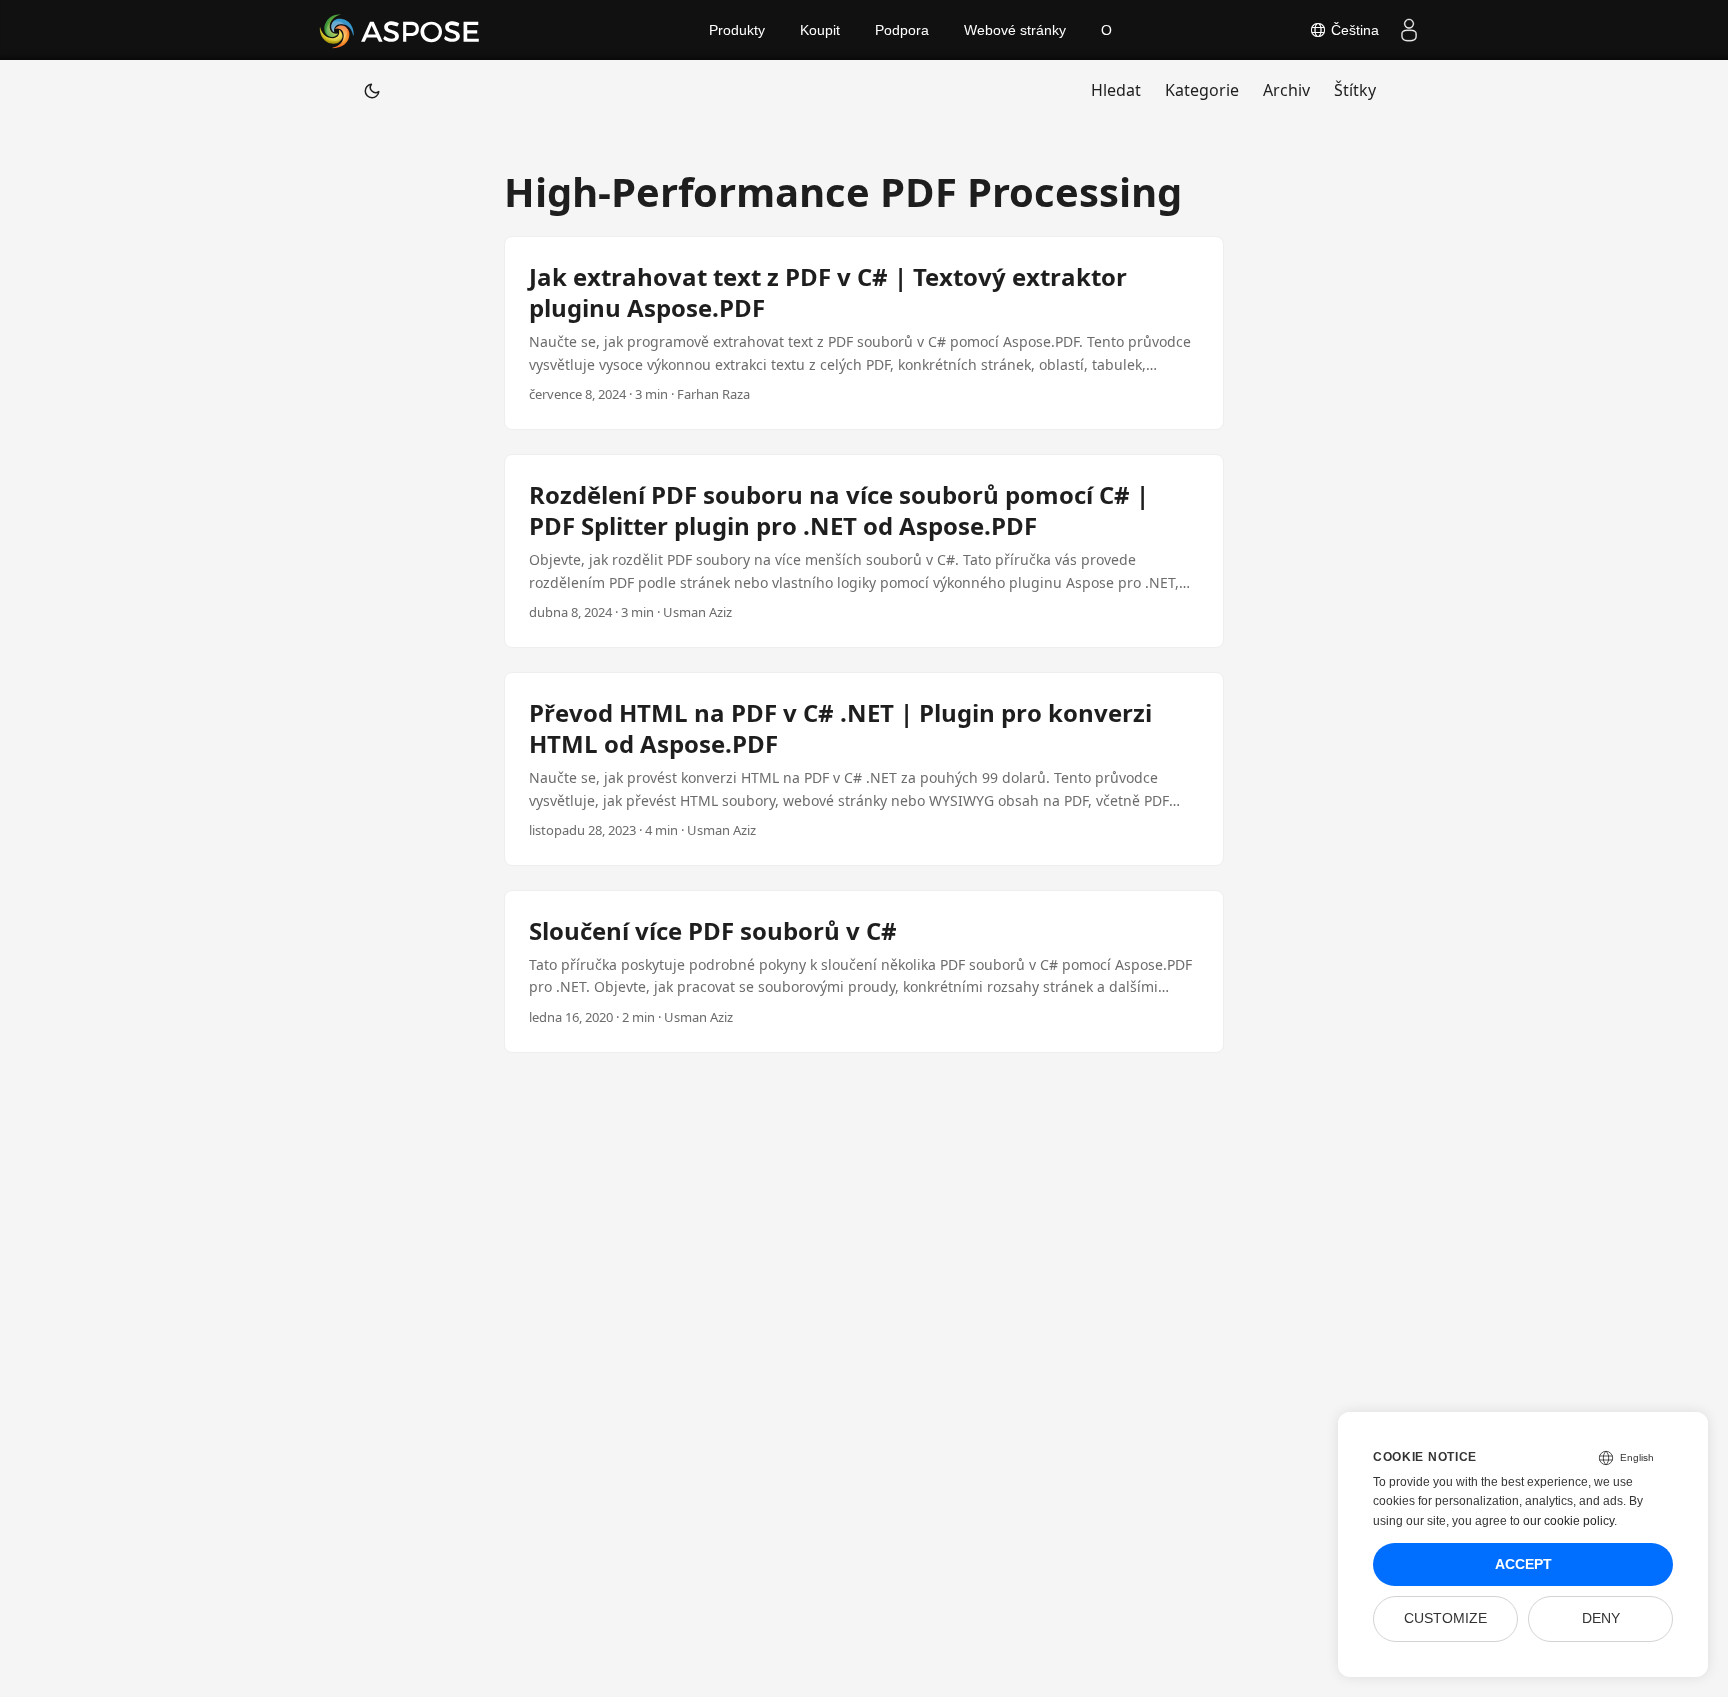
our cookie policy (1568, 1521)
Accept (1523, 1564)
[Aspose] (400, 30)
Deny (1601, 1618)
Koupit (820, 30)
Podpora (902, 30)
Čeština (1353, 30)
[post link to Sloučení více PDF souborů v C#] (864, 971)
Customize (1445, 1618)
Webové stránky (1015, 30)
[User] (1409, 30)
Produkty (737, 30)
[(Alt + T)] (372, 90)
